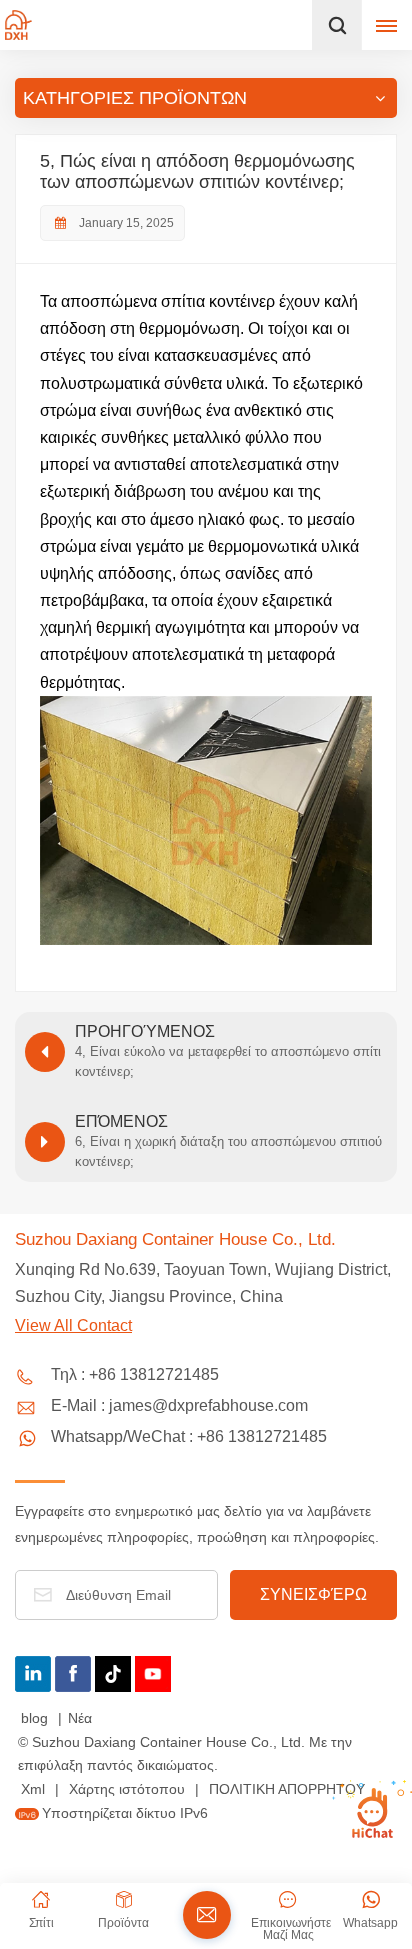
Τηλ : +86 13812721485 (135, 1374)
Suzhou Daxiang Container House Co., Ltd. (175, 1239)
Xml (33, 1789)
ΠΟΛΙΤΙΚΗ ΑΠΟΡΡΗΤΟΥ (287, 1789)
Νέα (80, 1718)
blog (36, 1718)
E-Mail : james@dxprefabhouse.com (179, 1405)
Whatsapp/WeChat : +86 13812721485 (189, 1436)
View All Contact (73, 1325)
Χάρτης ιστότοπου (129, 1789)
